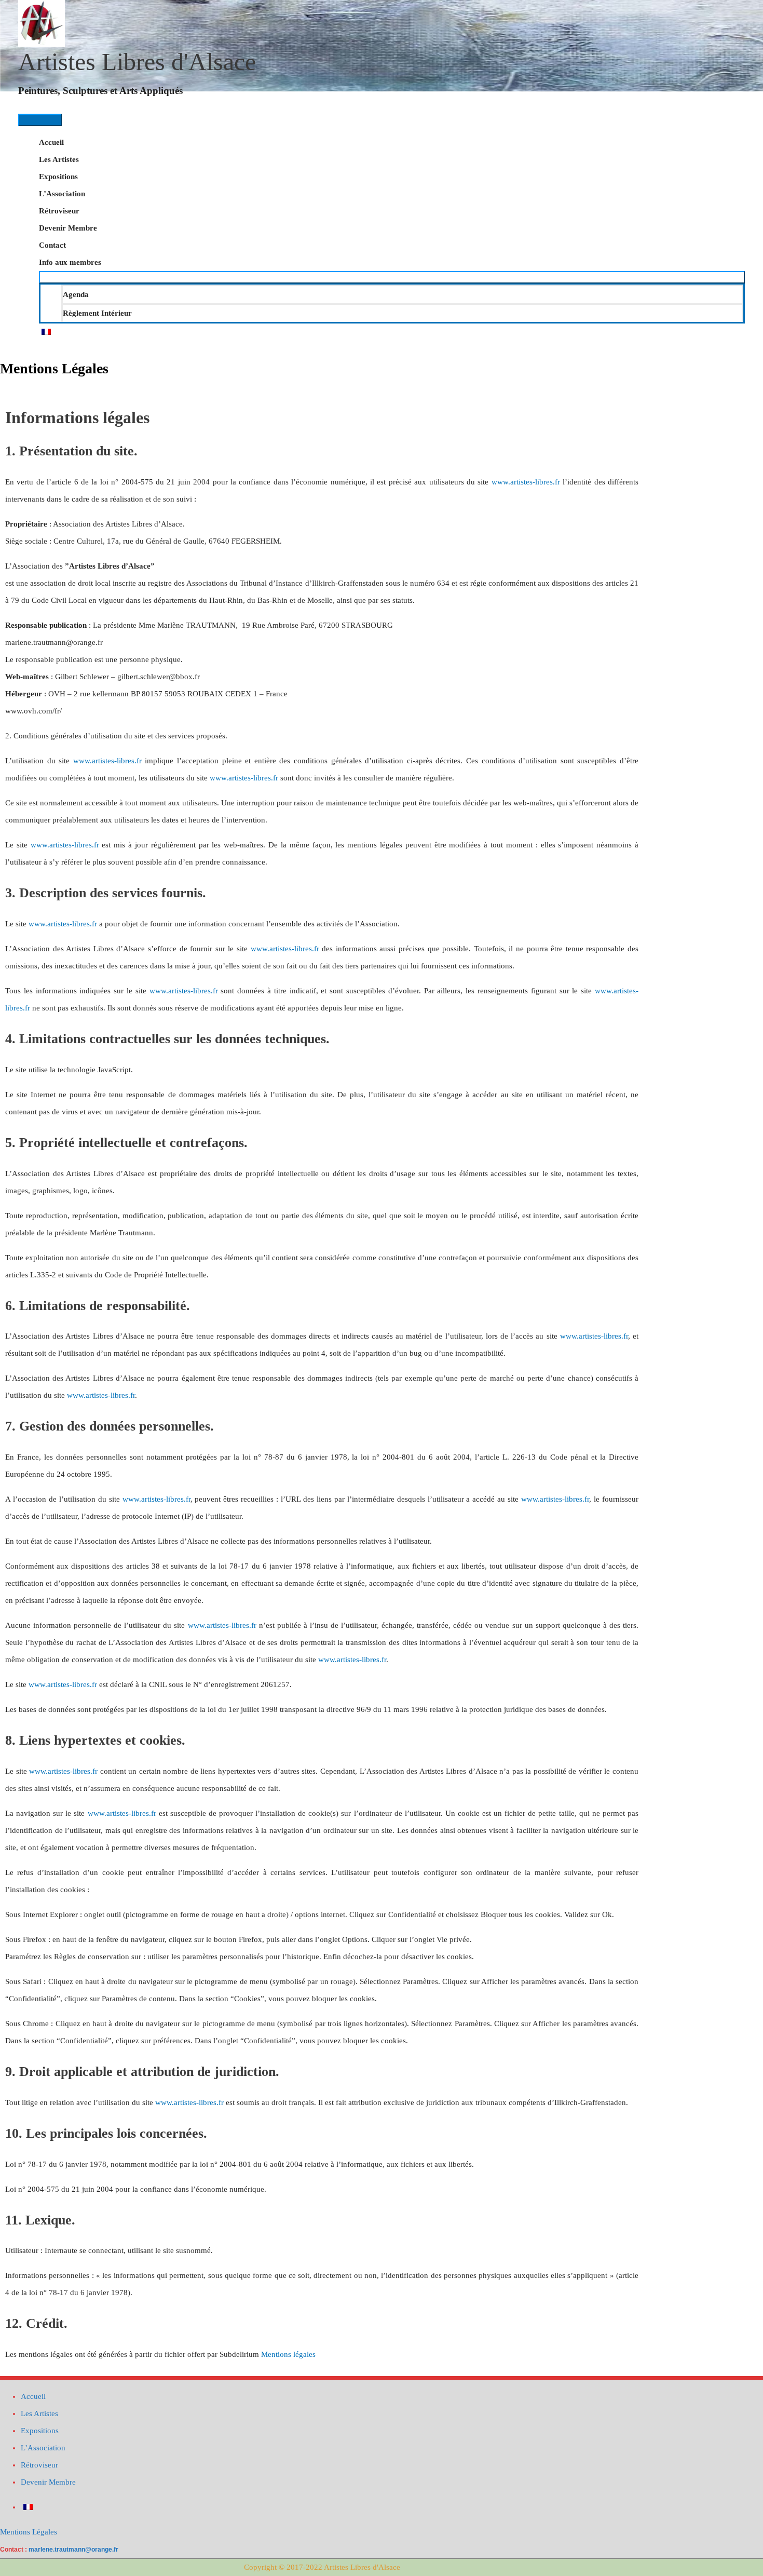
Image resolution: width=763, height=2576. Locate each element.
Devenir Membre (68, 228)
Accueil (51, 142)
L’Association (62, 194)
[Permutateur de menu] (392, 277)
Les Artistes (59, 159)
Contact (52, 245)
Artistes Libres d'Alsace (137, 62)
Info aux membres (70, 262)
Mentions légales (288, 2354)
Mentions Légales (29, 2532)
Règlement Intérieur (97, 313)
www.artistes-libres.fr (526, 482)
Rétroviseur (59, 211)
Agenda (76, 294)
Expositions (58, 177)
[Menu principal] (40, 120)
